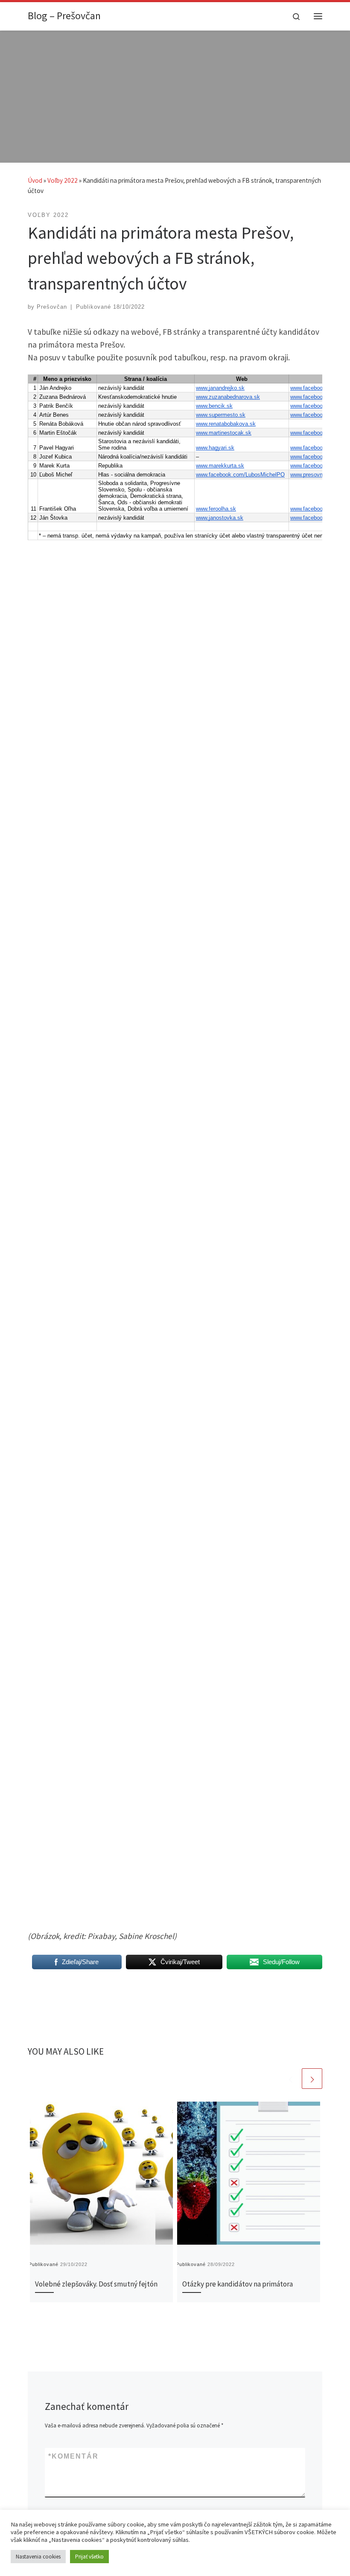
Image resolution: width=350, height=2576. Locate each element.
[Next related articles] (312, 2079)
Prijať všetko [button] (89, 2557)
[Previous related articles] (290, 2079)
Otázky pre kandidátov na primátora (238, 2284)
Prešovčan (52, 307)
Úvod (35, 180)
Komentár (73, 2456)
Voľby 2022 (63, 180)
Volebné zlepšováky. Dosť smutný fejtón (96, 2284)
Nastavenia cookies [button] (38, 2557)
